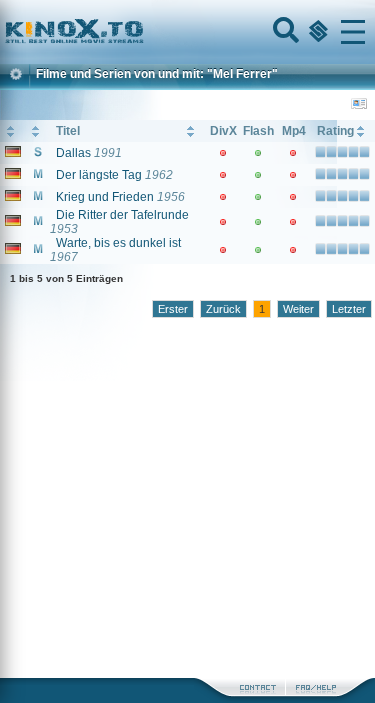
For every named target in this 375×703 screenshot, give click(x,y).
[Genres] (316, 32)
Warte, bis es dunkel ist (118, 243)
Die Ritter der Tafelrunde (122, 215)
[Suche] (284, 32)
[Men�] (353, 32)
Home (142, 32)
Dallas (73, 153)
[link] (187, 32)
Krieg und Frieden (105, 197)
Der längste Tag (99, 175)
